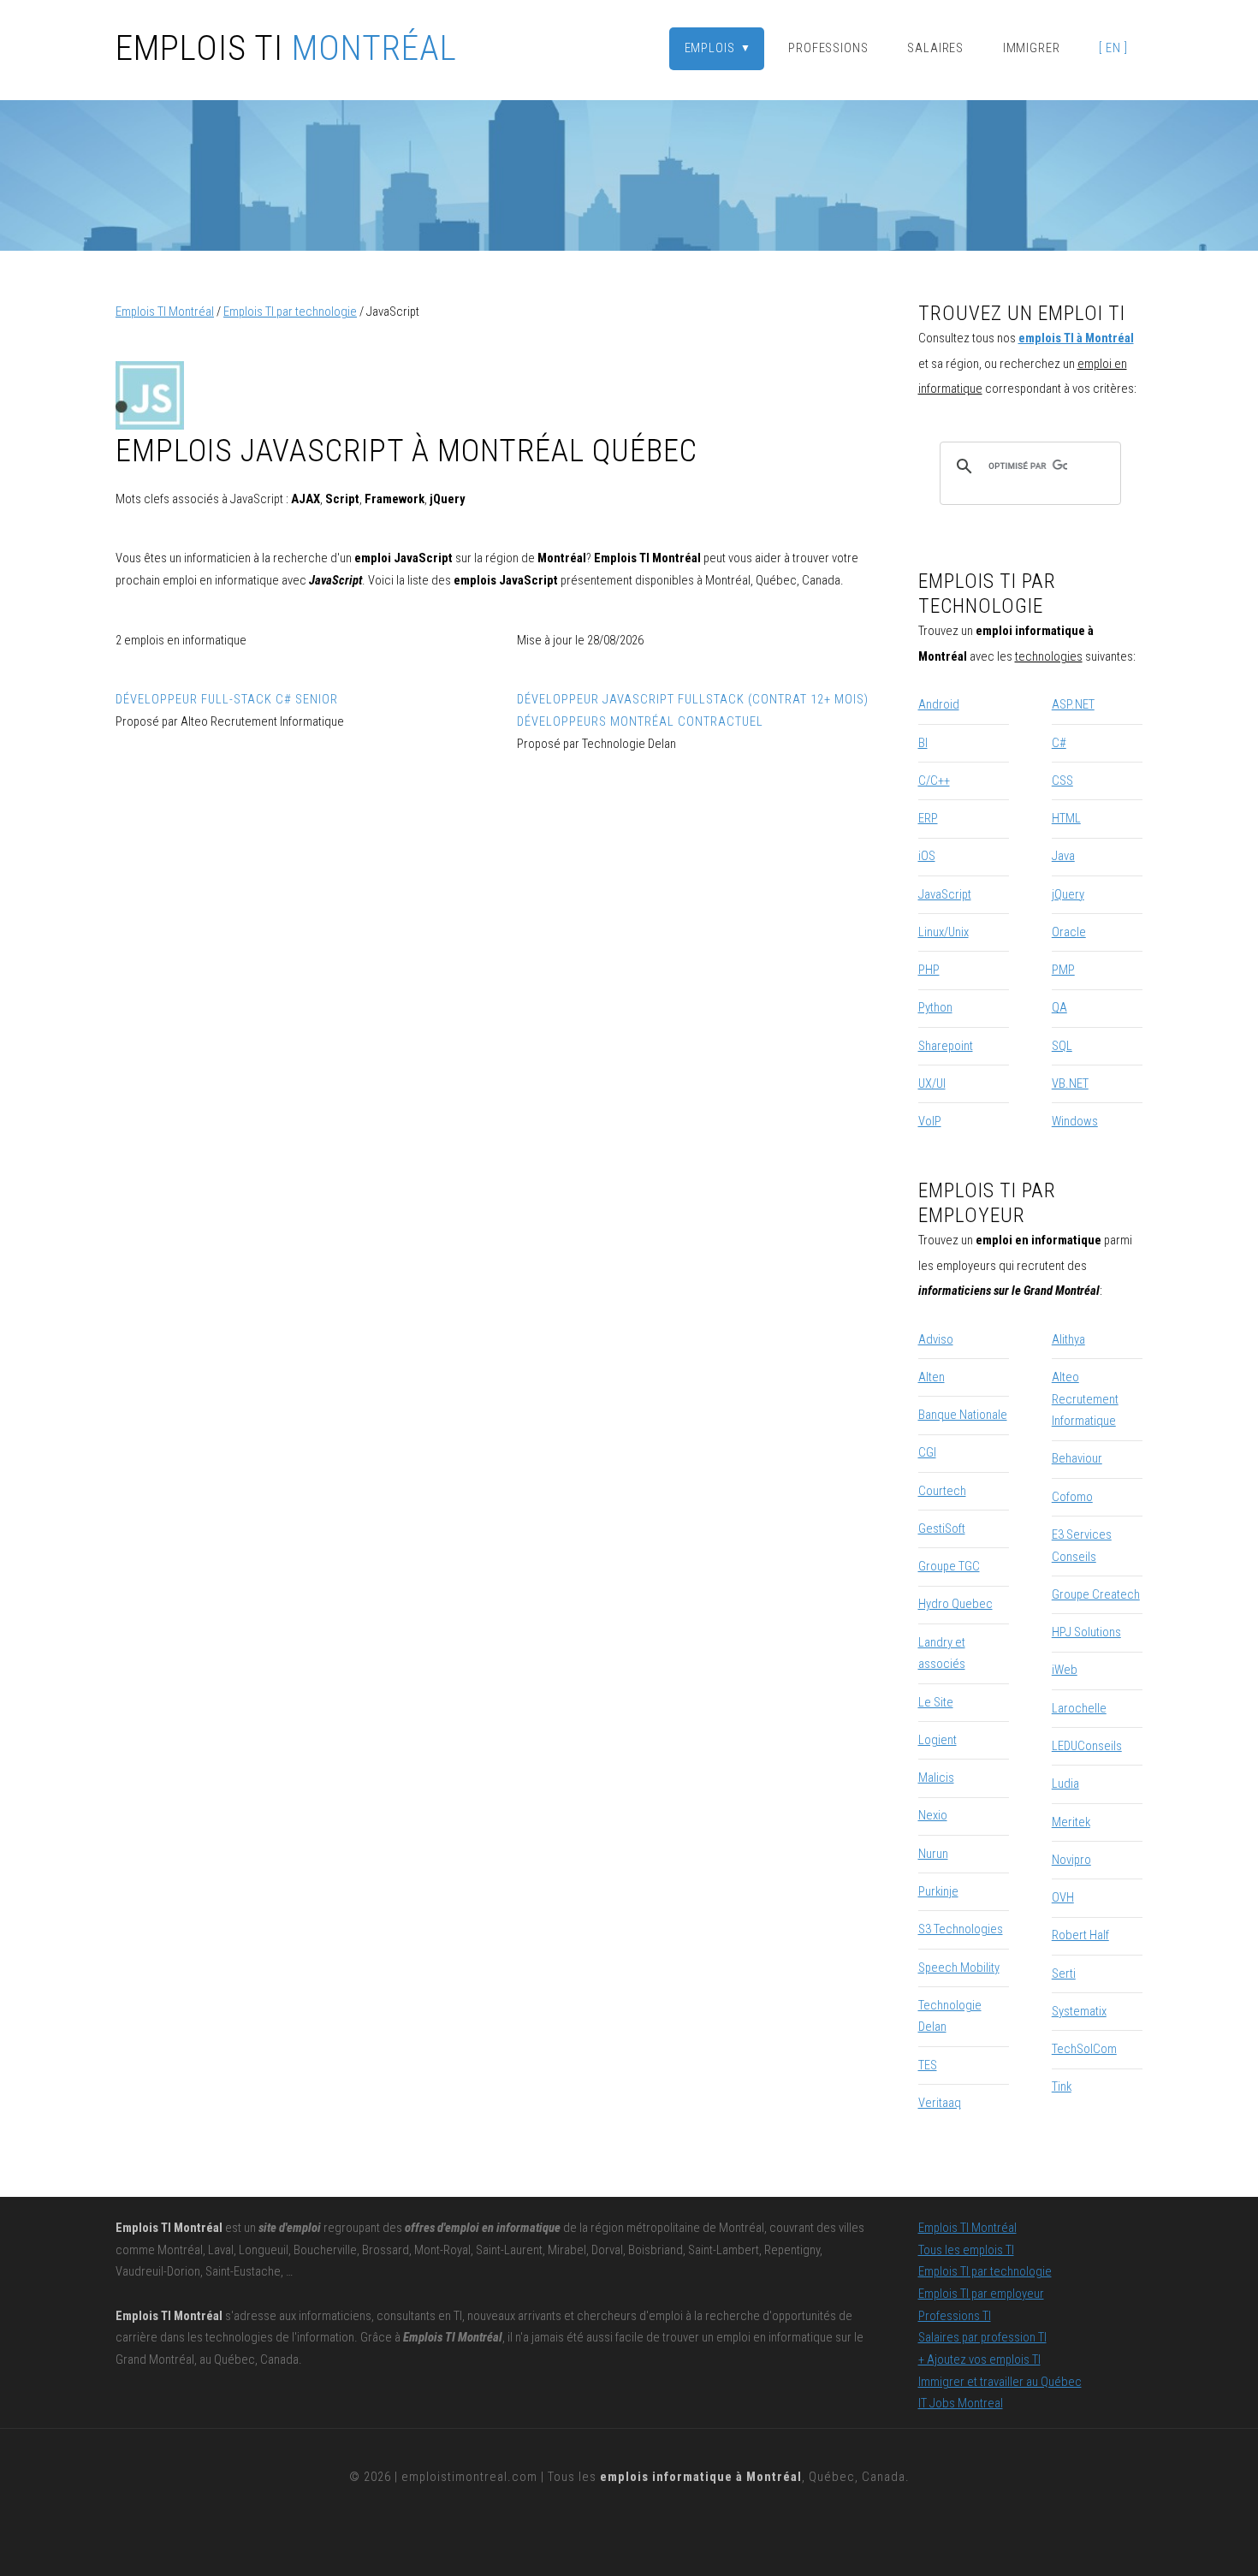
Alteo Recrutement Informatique (1085, 1399)
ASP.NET (1073, 704)
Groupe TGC (949, 1566)
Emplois (718, 48)
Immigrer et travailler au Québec (1000, 2382)
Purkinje (938, 1891)
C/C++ (934, 781)
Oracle (1069, 932)
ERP (928, 818)
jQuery (1068, 894)
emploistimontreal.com (469, 2477)
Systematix (1079, 2011)
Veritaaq (940, 2103)
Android (939, 704)
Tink (1062, 2086)
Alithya (1068, 1339)
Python (935, 1007)
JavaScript (945, 894)
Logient (938, 1740)
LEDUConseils (1087, 1746)
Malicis (936, 1778)
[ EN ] (1113, 48)
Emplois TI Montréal (165, 312)
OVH (1063, 1897)
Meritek (1071, 1822)
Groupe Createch (1096, 1594)
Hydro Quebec (955, 1604)
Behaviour (1077, 1458)
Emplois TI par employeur (749, 85)
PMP (1063, 970)
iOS (927, 856)
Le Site (936, 1702)
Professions (828, 48)
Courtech (942, 1491)
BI (923, 743)
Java (1063, 856)
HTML (1066, 818)
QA (1059, 1007)
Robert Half (1080, 1935)
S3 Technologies (961, 1929)
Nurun (933, 1854)
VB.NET (1070, 1083)
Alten (932, 1377)
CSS (1062, 781)
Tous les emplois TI (966, 2250)
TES (928, 2065)
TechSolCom (1084, 2049)
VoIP (930, 1121)
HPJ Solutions (1086, 1632)
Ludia (1065, 1784)
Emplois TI (286, 49)
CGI (927, 1452)
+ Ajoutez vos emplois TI (979, 2359)
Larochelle (1079, 1708)
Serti (1064, 1974)
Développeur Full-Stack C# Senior (227, 699)
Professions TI (955, 2316)
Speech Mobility (959, 1968)
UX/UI (932, 1083)
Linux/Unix (943, 932)
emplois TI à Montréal (1076, 338)
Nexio (933, 1815)
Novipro (1071, 1860)
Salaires (935, 48)
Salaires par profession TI (982, 2337)
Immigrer (1032, 48)
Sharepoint (946, 1046)
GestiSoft (942, 1528)
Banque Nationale (963, 1415)
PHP (929, 970)
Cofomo (1072, 1497)
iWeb (1065, 1670)
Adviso (936, 1339)
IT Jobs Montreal (961, 2403)
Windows (1075, 1121)
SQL (1062, 1046)
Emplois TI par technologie (290, 312)
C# (1059, 743)
